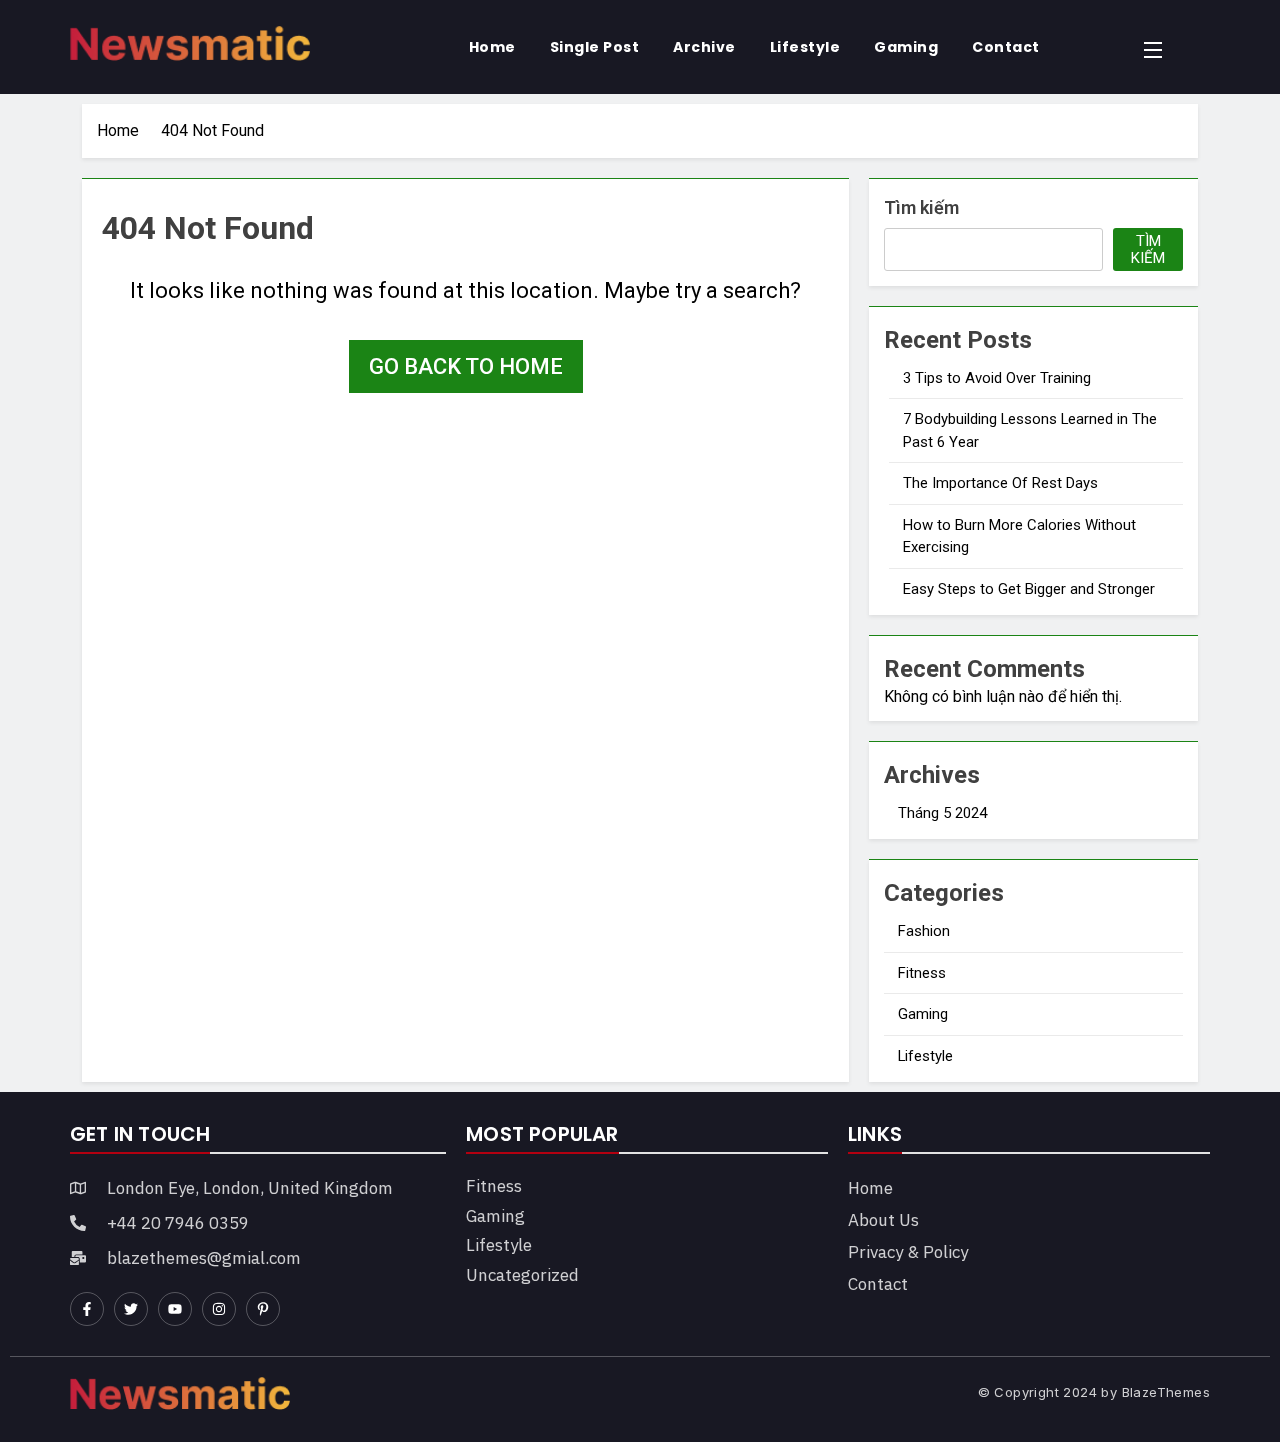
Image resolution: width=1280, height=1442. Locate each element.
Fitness (922, 973)
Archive (704, 47)
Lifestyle (805, 47)
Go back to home (466, 366)
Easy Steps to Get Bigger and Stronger (1029, 589)
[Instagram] (219, 1309)
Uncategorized (522, 1275)
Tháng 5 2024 (942, 813)
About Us (883, 1220)
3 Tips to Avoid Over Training (997, 378)
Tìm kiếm (921, 207)
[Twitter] (131, 1309)
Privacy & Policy (908, 1252)
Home (492, 47)
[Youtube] (175, 1309)
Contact (1006, 47)
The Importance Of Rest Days (1000, 483)
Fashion (924, 931)
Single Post (595, 47)
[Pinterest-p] (263, 1309)
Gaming (906, 47)
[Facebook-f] (87, 1309)
